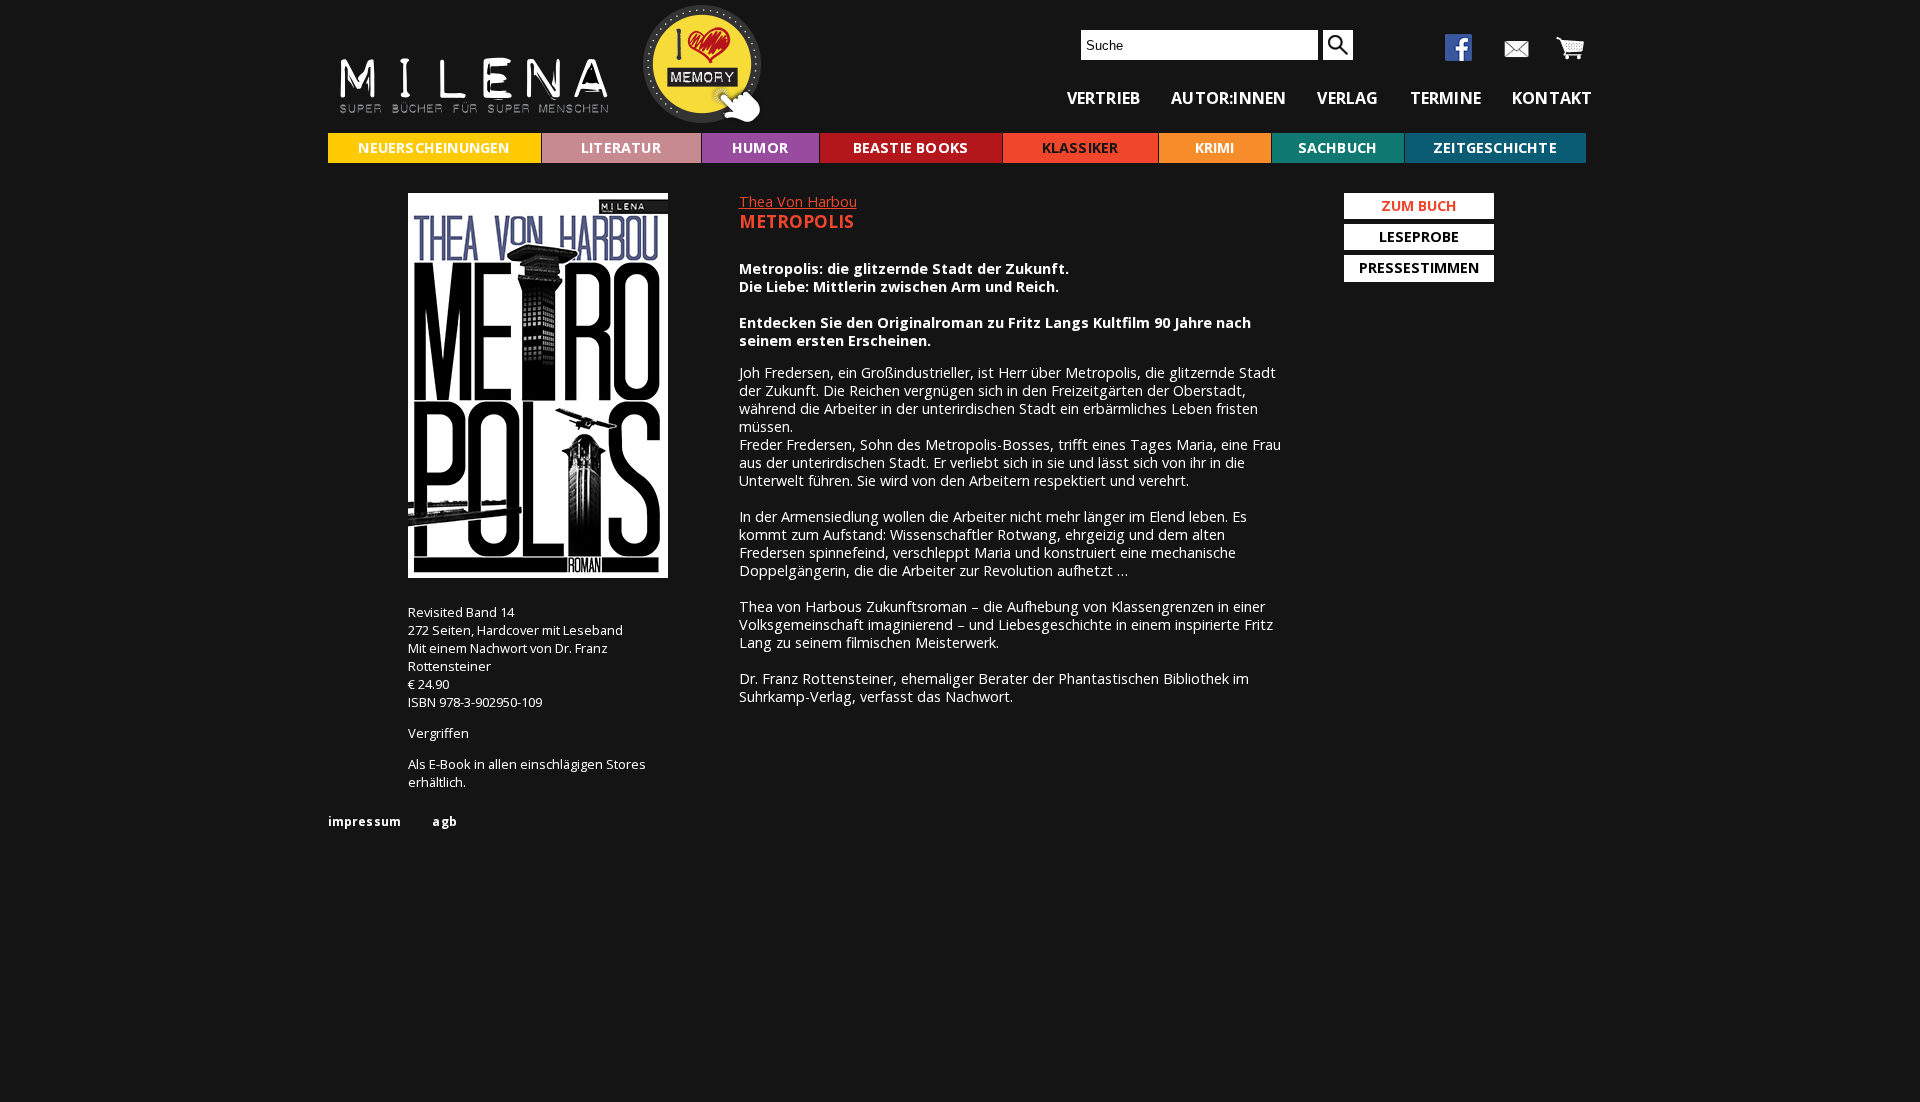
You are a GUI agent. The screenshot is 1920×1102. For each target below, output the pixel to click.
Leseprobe (1419, 236)
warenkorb (1570, 49)
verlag (1347, 98)
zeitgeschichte (1495, 147)
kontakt (1552, 98)
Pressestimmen (1419, 267)
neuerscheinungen (433, 147)
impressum (365, 821)
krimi (1215, 147)
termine (1445, 98)
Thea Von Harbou (798, 201)
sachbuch (1338, 147)
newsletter (1516, 49)
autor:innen (1228, 98)
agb (444, 821)
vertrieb (1104, 98)
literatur (621, 147)
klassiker (1080, 147)
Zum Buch (1419, 205)
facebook (1458, 47)
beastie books (911, 147)
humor (760, 147)
